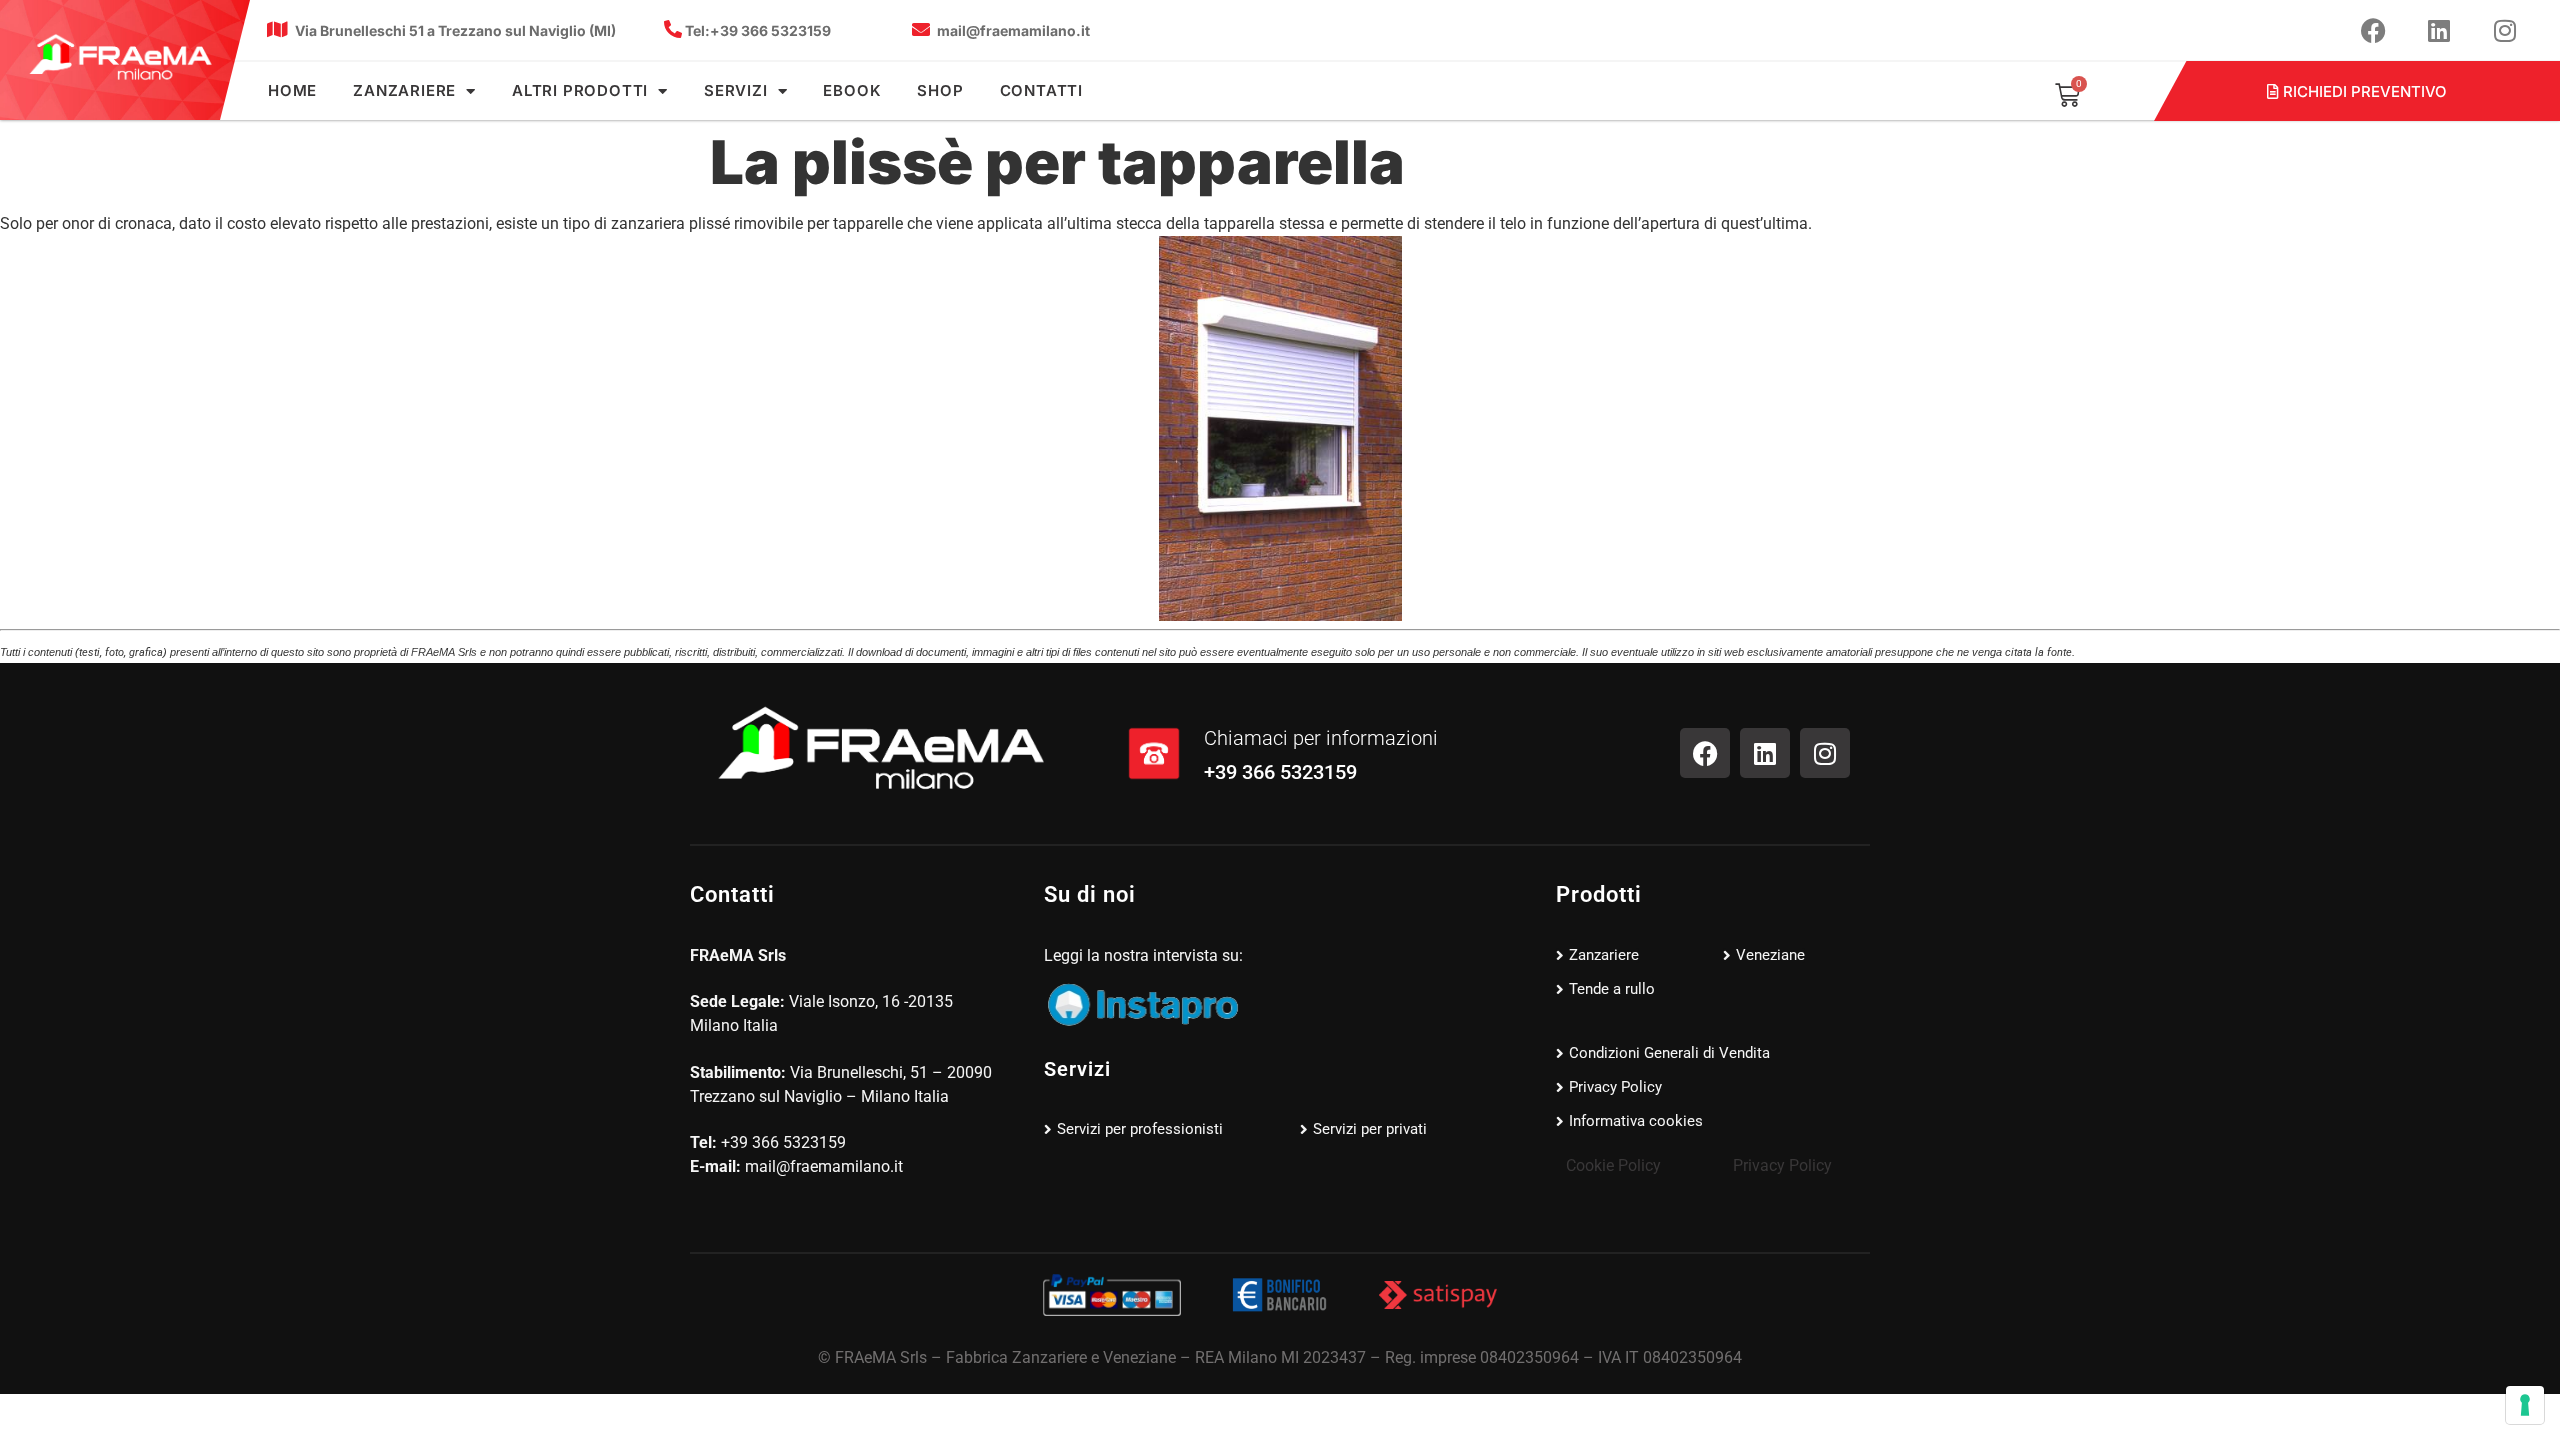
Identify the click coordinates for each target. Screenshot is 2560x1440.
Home (292, 90)
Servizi (736, 90)
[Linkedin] (2439, 30)
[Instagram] (2505, 30)
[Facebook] (2373, 30)
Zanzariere (404, 90)
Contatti (1041, 90)
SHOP (940, 90)
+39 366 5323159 (758, 30)
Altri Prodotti (580, 90)
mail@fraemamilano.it (1013, 30)
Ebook (852, 90)
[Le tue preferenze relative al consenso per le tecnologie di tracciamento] (2525, 1405)
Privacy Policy (1782, 1165)
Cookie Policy (1613, 1165)
